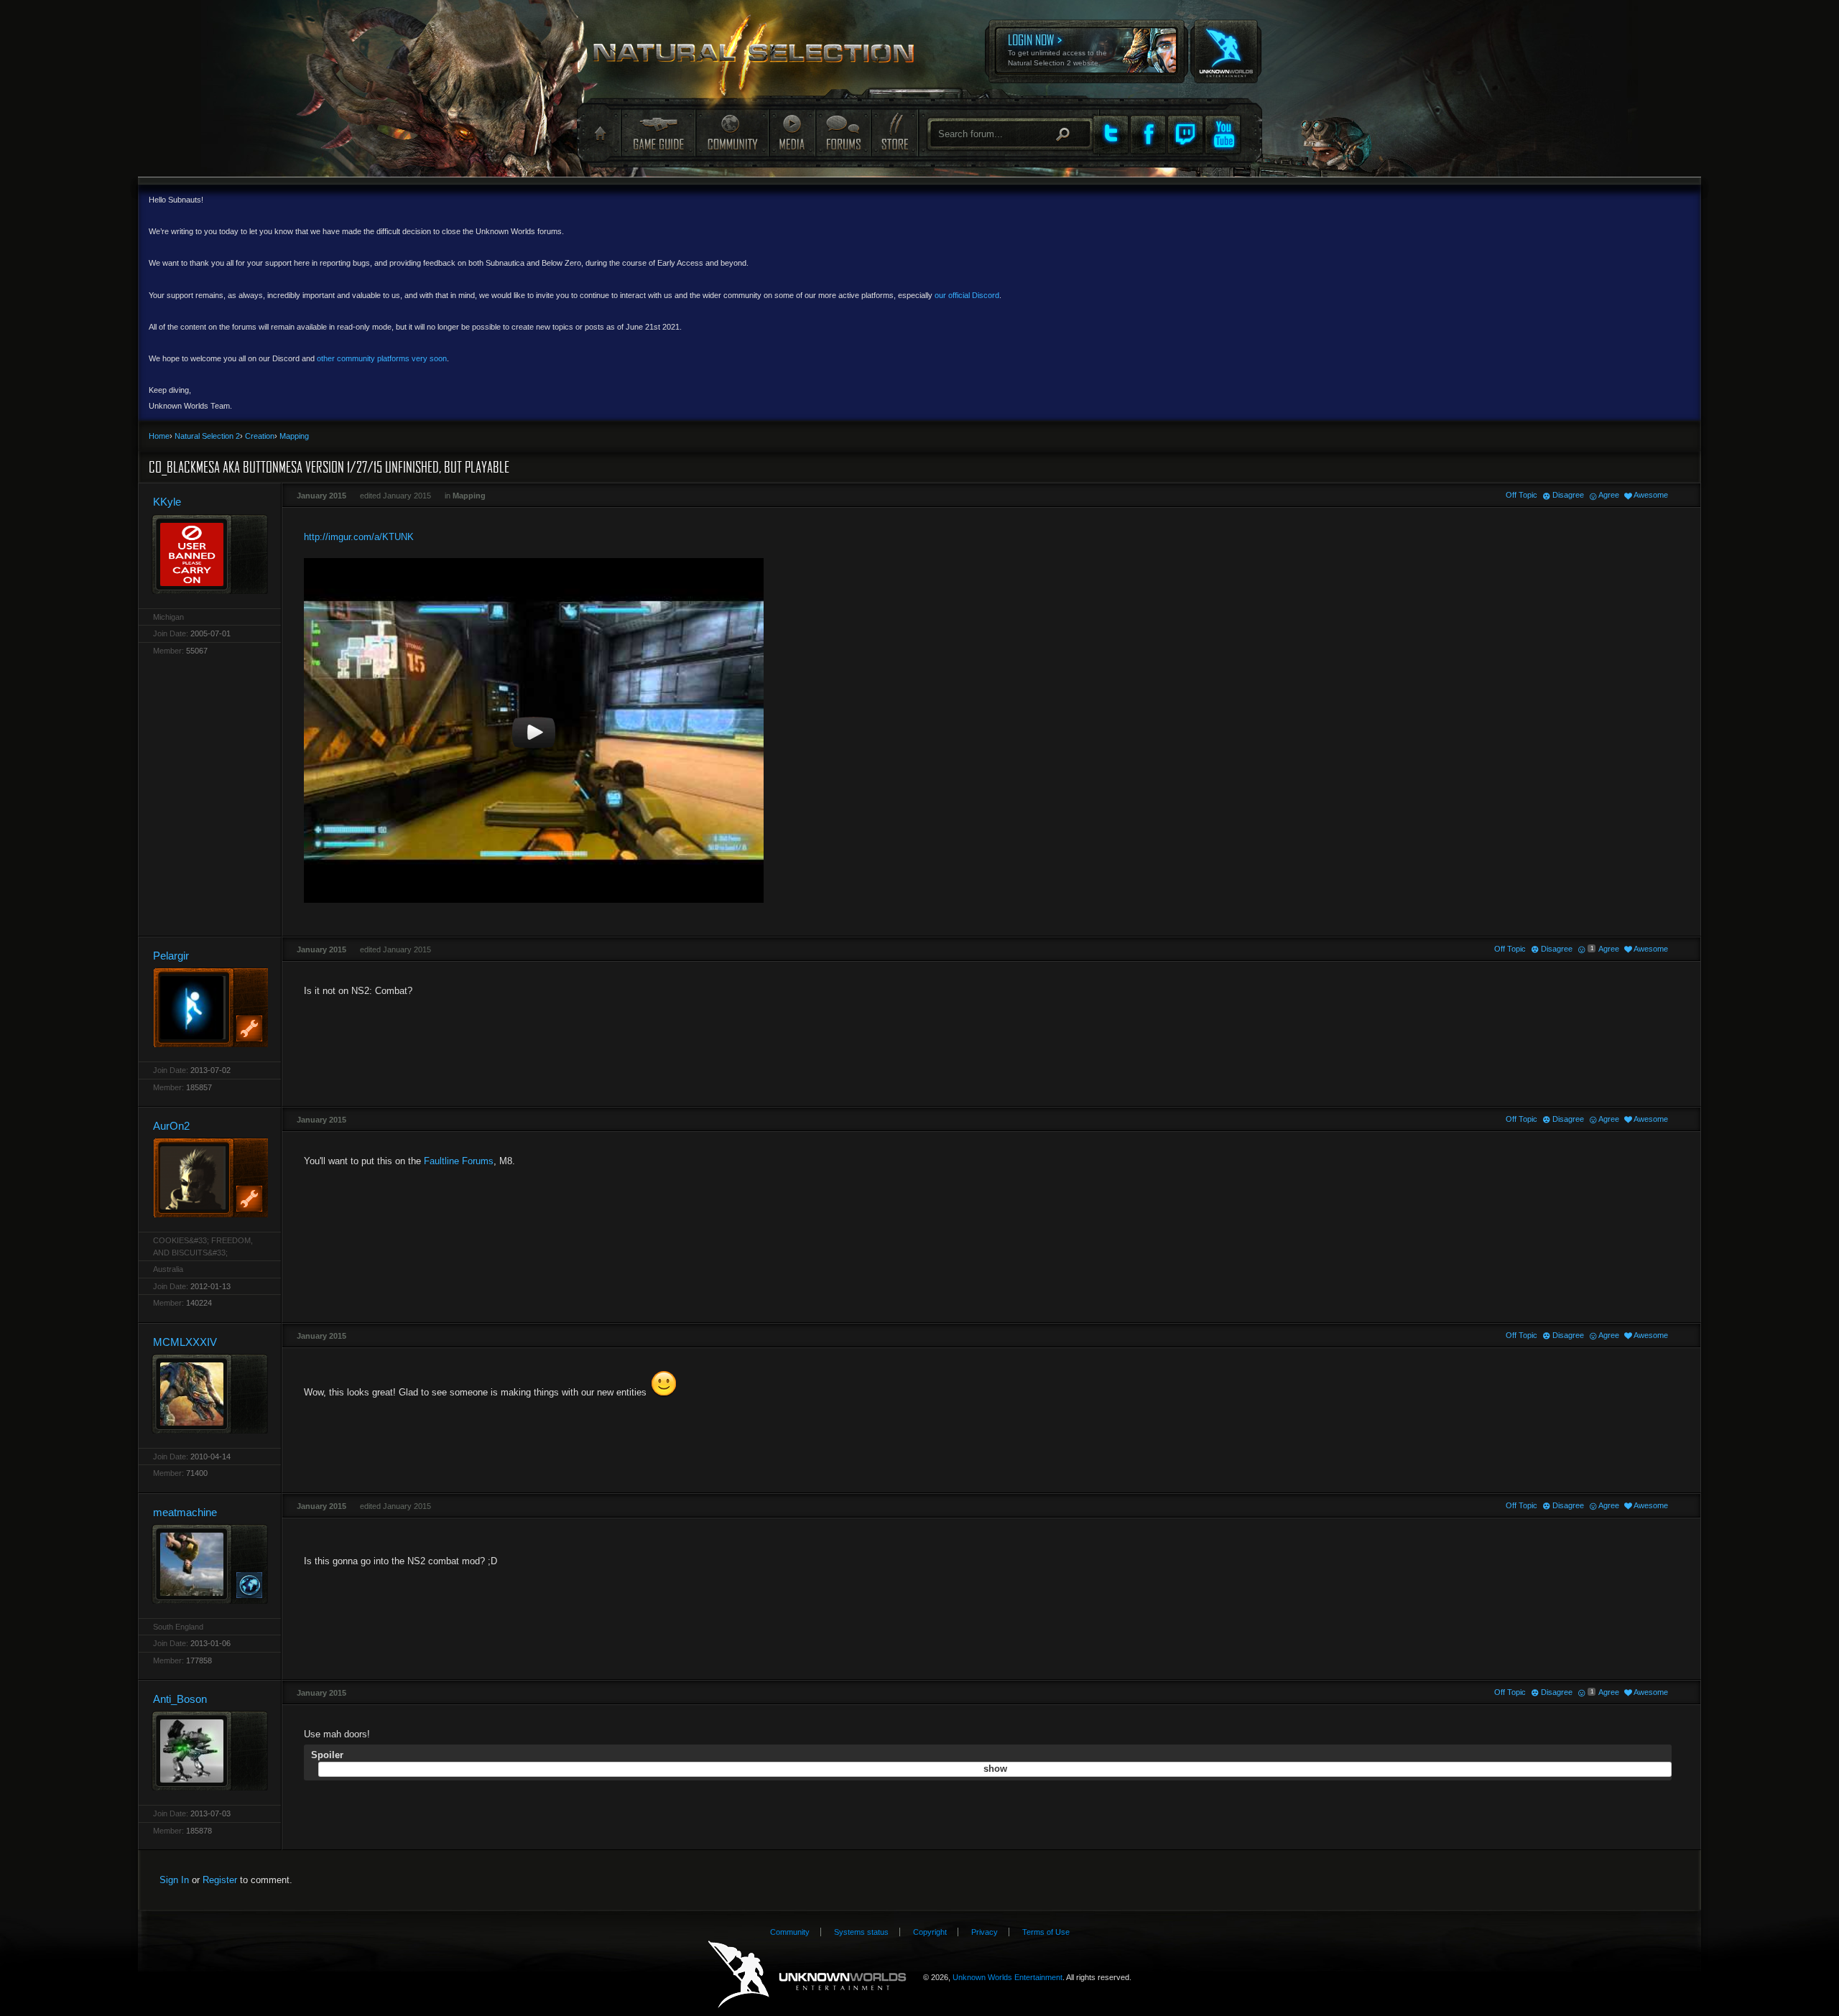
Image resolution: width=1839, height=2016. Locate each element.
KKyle (167, 502)
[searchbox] (1010, 134)
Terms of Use (1046, 1932)
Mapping (469, 496)
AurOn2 (171, 1126)
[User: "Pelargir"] (210, 1007)
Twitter (1111, 134)
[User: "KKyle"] (210, 554)
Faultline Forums (459, 1161)
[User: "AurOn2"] (210, 1177)
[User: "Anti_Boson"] (210, 1751)
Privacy (985, 1932)
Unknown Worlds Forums (762, 58)
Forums (843, 133)
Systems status (861, 1932)
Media (792, 133)
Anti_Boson (180, 1699)
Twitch (1185, 134)
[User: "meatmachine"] (210, 1564)
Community (732, 133)
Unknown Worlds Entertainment (1225, 42)
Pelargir (171, 956)
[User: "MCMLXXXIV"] (210, 1394)
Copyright (930, 1932)
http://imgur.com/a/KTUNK (359, 537)
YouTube (1223, 134)
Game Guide (658, 133)
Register (220, 1880)
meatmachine (185, 1512)
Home (599, 134)
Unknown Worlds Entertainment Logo (807, 1975)
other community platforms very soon (382, 358)
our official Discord (967, 295)
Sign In (174, 1880)
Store (894, 133)
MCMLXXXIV (185, 1342)
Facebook (1148, 134)
